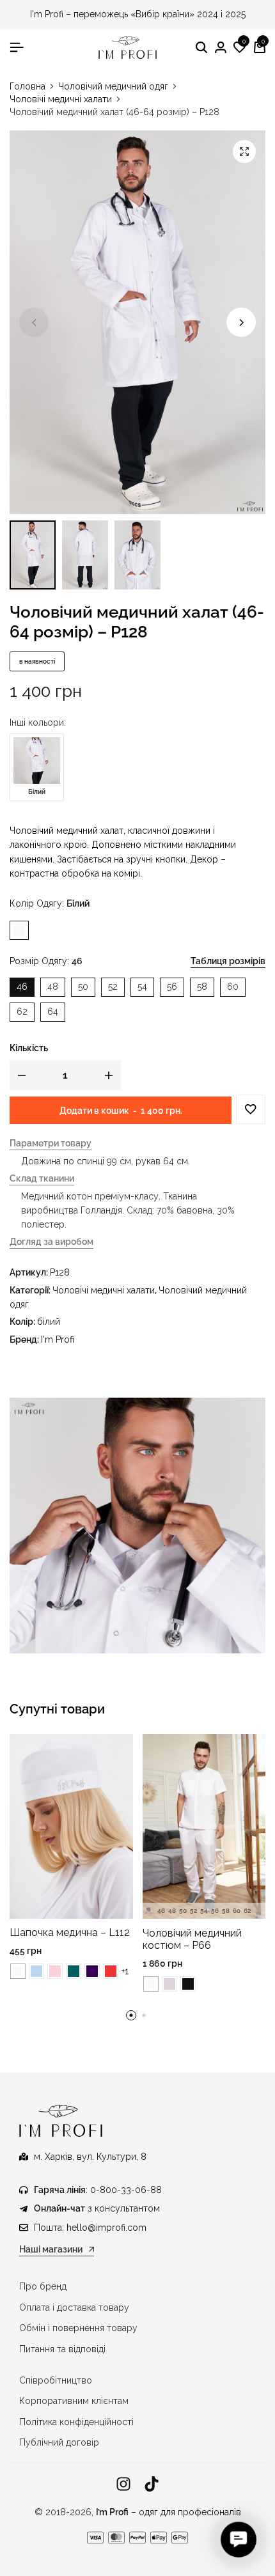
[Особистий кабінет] (221, 48)
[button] (240, 48)
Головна (27, 86)
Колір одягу (50, 903)
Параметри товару (51, 1144)
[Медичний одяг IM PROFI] (128, 48)
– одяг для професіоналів (169, 2512)
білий (49, 1322)
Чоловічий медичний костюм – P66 (192, 1939)
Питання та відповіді (62, 2349)
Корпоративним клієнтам (74, 2401)
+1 (125, 1971)
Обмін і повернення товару (78, 2328)
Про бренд (43, 2286)
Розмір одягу (46, 961)
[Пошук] (201, 48)
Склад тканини (42, 1179)
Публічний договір (59, 2442)
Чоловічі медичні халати (61, 99)
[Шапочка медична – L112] (71, 1825)
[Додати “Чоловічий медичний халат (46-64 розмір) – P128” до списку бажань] (251, 1109)
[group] (204, 1827)
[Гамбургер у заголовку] (17, 47)
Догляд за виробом (51, 1242)
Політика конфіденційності (76, 2422)
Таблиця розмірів (228, 961)
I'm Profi (58, 1339)
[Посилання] (123, 2484)
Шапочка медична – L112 (70, 1932)
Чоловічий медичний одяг (113, 86)
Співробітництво (56, 2380)
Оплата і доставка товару (74, 2307)
